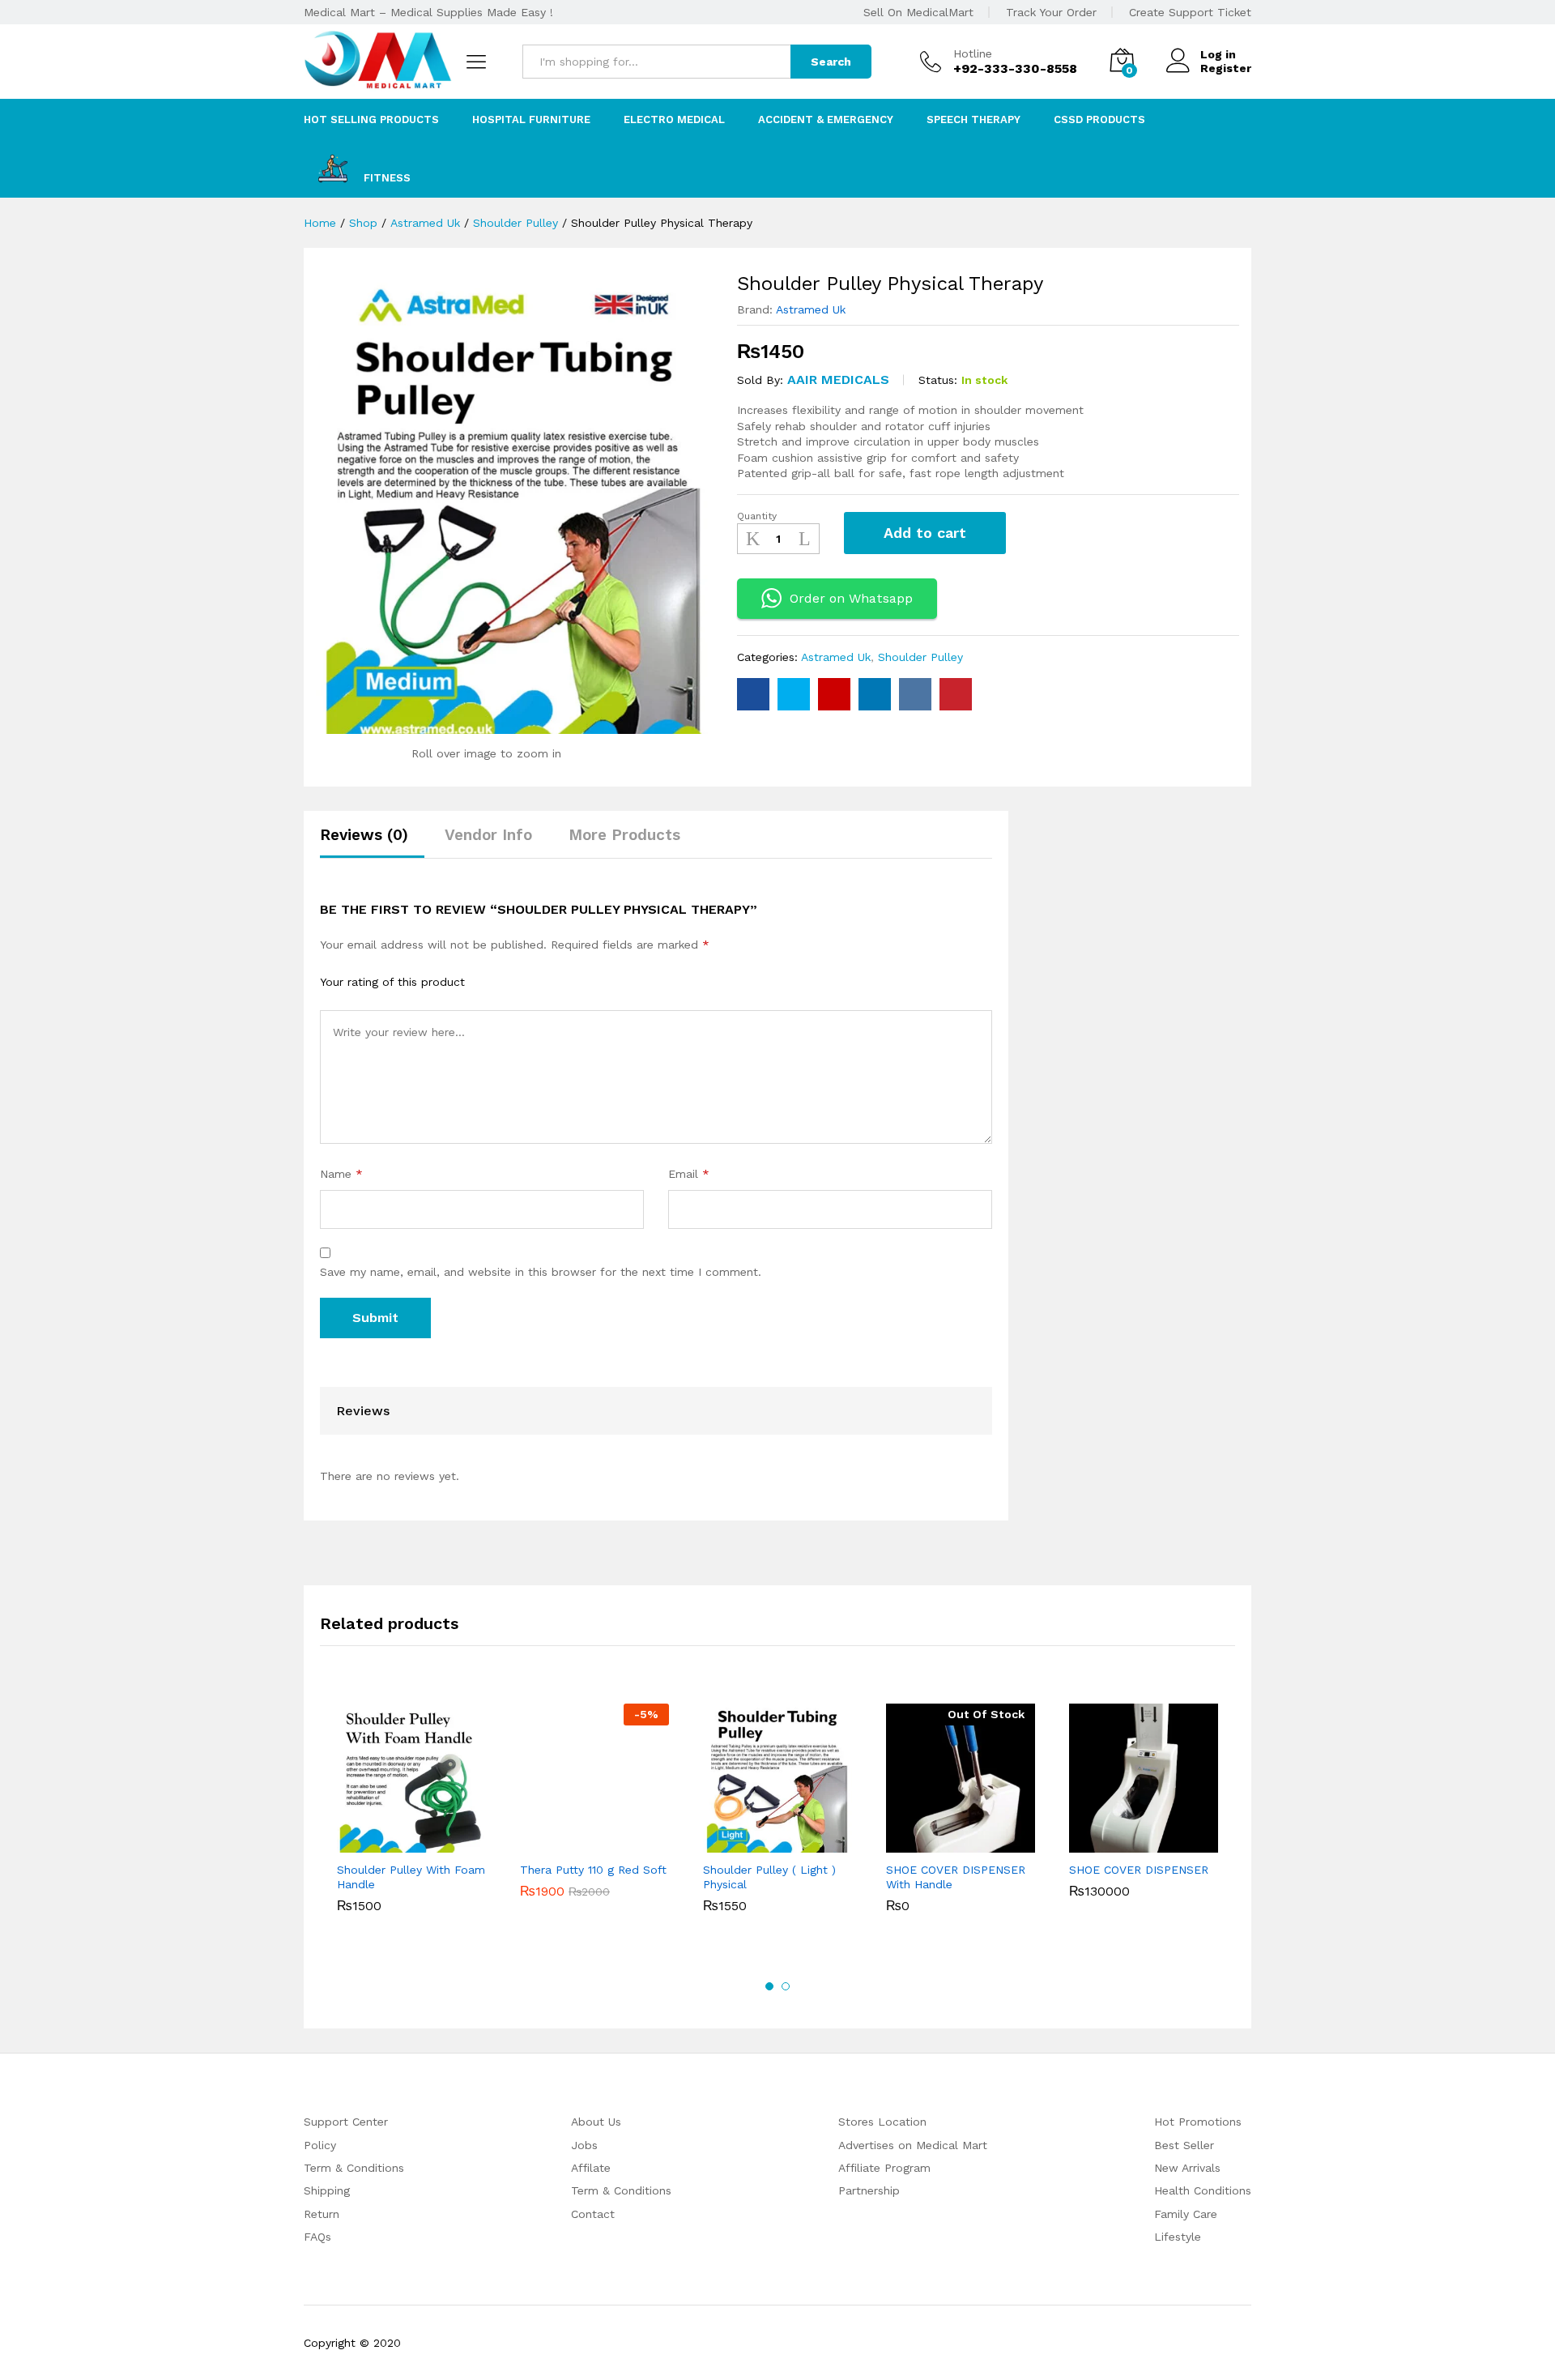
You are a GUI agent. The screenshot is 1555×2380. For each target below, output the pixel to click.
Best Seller (1184, 2145)
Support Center (346, 2122)
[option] (411, 1812)
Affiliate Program (884, 2168)
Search (831, 62)
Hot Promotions (1198, 2122)
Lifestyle (1178, 2237)
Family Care (1186, 2214)
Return (322, 2214)
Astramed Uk (811, 309)
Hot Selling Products (371, 119)
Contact (593, 2214)
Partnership (869, 2190)
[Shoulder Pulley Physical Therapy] (753, 694)
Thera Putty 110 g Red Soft (593, 1870)
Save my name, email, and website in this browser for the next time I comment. (541, 1272)
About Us (596, 2122)
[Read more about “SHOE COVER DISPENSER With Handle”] (942, 1843)
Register (1226, 68)
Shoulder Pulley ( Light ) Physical (769, 1877)
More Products (624, 835)
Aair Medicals (838, 380)
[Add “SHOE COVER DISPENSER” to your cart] (1125, 1843)
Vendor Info (488, 835)
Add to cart (925, 533)
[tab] (372, 842)
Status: (938, 380)
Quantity (757, 516)
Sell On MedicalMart (918, 12)
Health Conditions (1203, 2190)
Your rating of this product (392, 982)
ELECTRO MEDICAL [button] (674, 119)
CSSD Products (1099, 119)
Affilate (591, 2168)
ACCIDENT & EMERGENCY (826, 119)
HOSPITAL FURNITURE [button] (531, 119)
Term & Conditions (354, 2168)
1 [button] (769, 1986)
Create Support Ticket (1190, 12)
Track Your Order (1051, 12)
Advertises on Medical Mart (913, 2145)
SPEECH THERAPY (973, 119)
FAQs (317, 2237)
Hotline (973, 53)
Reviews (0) (364, 835)
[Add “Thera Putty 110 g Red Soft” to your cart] (576, 1843)
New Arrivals (1187, 2168)
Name (341, 1174)
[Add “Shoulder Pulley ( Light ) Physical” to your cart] (759, 1843)
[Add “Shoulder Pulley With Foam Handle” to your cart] (393, 1843)
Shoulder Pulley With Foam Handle (411, 1877)
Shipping (327, 2190)
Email (689, 1174)
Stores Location (882, 2122)
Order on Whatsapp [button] (851, 598)
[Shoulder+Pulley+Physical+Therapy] (794, 694)
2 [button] (786, 1986)
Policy (320, 2145)
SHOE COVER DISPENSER (1139, 1870)
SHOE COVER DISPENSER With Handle (956, 1877)
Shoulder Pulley (920, 657)
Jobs (584, 2145)
